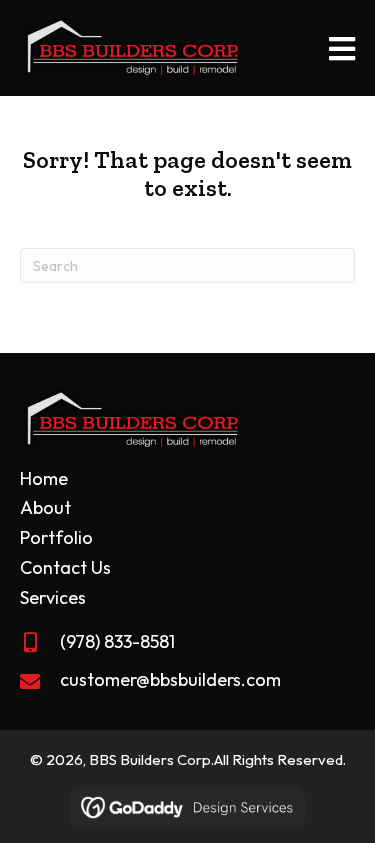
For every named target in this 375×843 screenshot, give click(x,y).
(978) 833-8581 (117, 641)
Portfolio (56, 537)
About (45, 507)
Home (44, 478)
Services (53, 597)
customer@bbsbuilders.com (170, 679)
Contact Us (65, 567)
